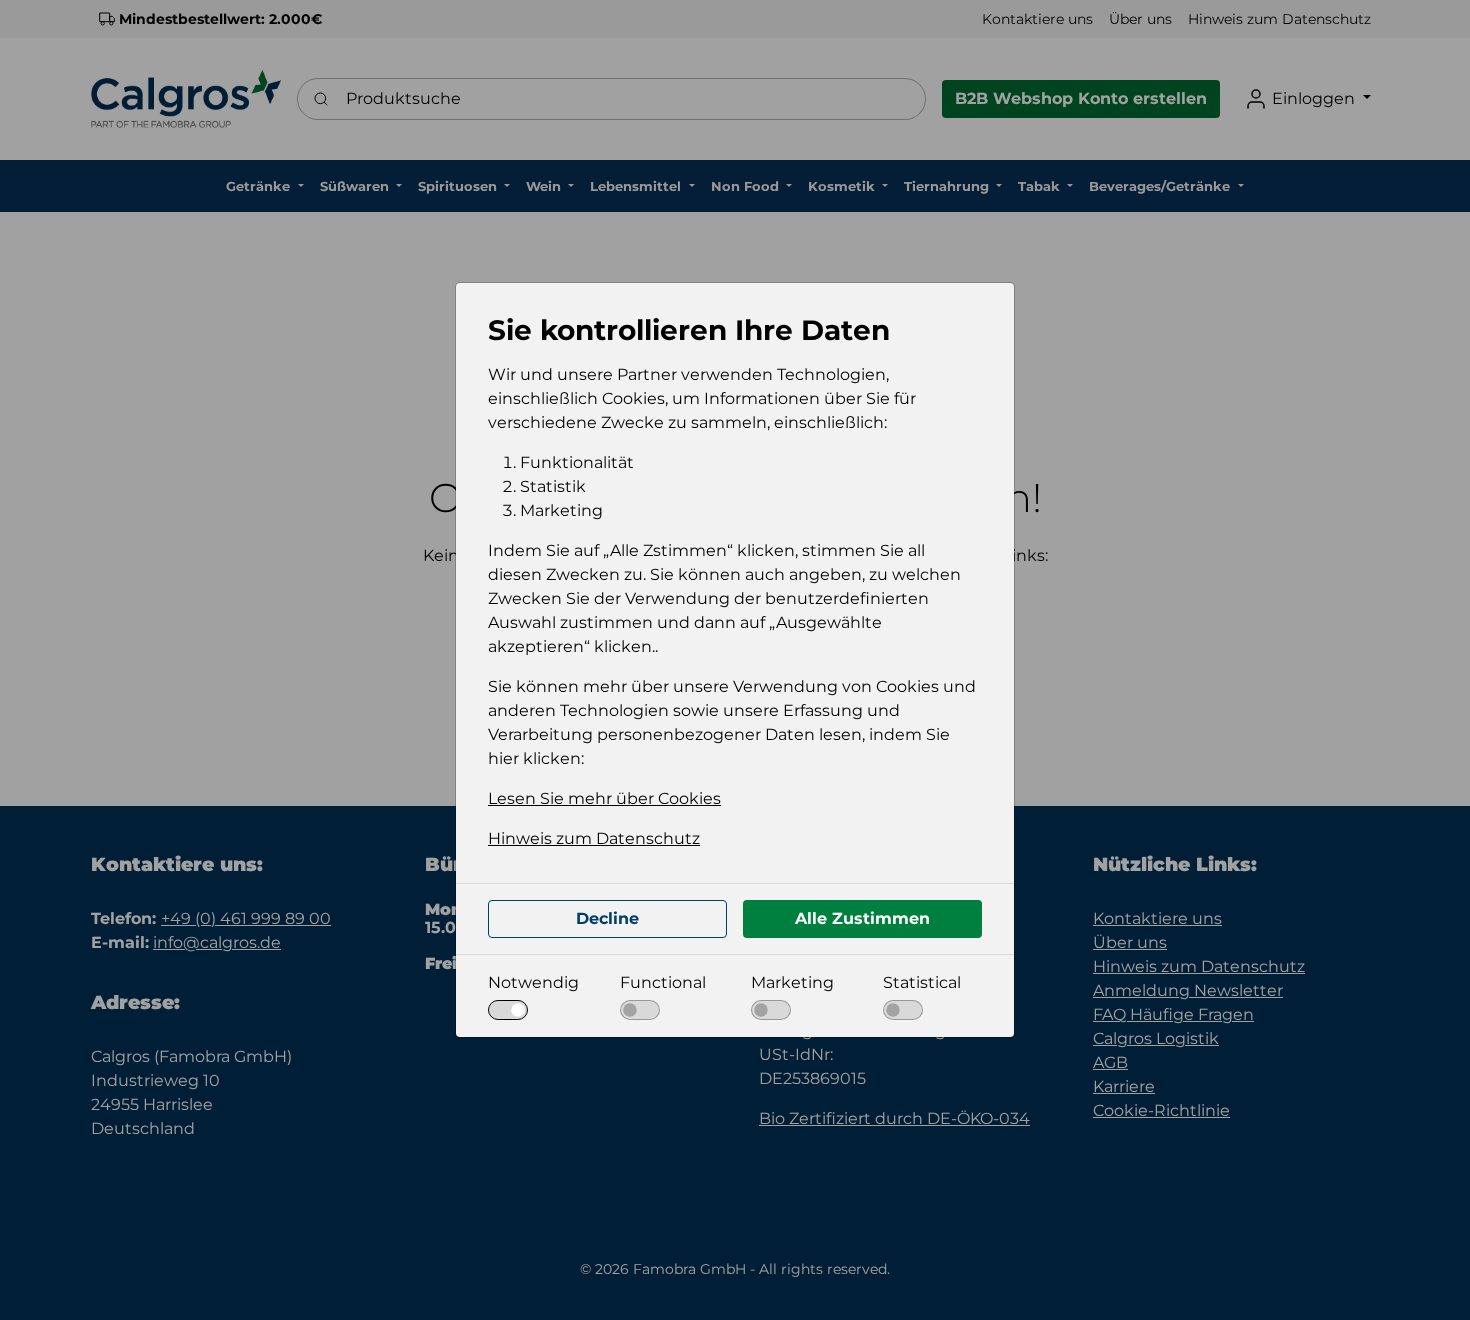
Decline (607, 918)
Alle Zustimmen (862, 918)
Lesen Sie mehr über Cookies (604, 798)
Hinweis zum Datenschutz (594, 838)
